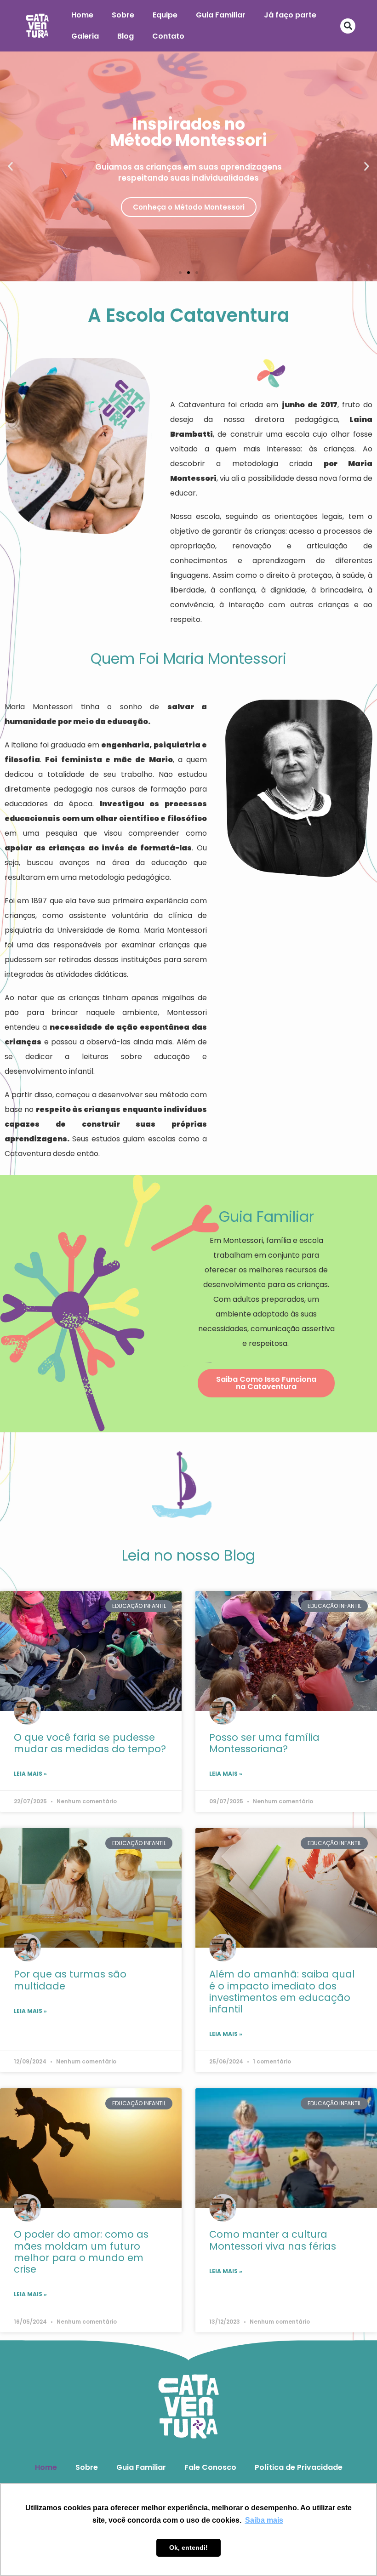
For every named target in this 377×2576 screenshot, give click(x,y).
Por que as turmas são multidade (70, 1980)
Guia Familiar (221, 15)
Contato (168, 36)
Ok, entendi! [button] (188, 2548)
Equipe (165, 15)
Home (82, 15)
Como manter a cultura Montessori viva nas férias (273, 2240)
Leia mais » (30, 1774)
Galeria (85, 36)
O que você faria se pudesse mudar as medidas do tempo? (90, 1743)
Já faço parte (290, 15)
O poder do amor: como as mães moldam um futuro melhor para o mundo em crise (81, 2252)
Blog (126, 36)
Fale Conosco (210, 2467)
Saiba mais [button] (264, 2520)
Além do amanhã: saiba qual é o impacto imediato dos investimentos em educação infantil (282, 1992)
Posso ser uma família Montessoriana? (264, 1743)
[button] (348, 26)
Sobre (123, 15)
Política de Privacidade (299, 2467)
